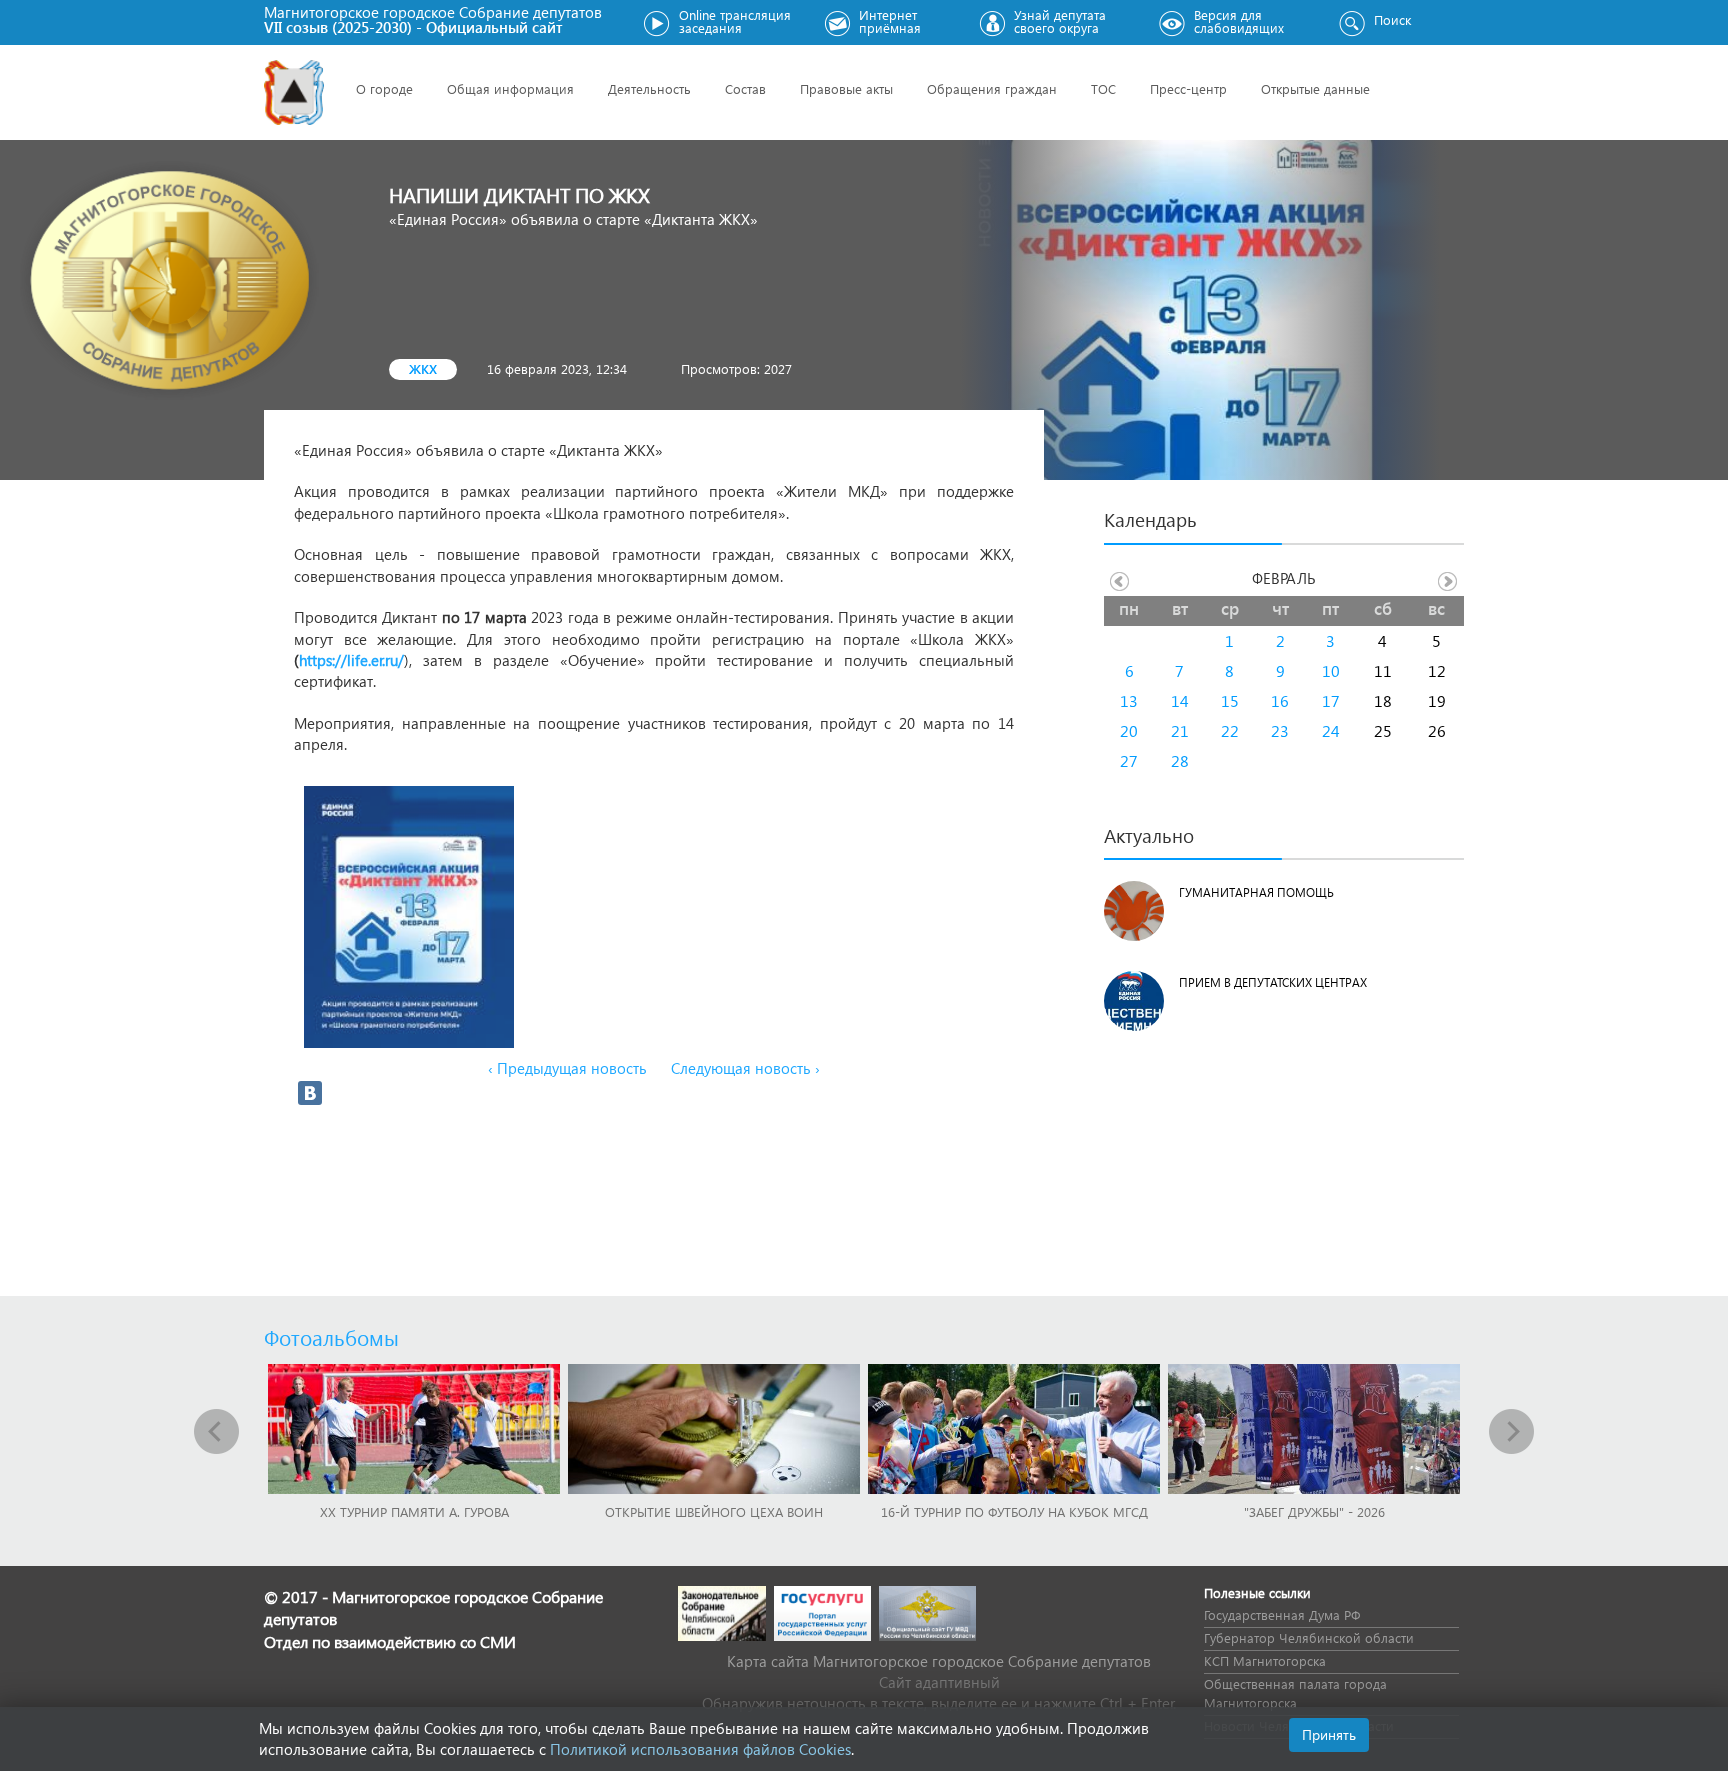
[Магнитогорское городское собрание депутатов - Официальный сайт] (294, 92)
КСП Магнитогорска (1265, 1660)
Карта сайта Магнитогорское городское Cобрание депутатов (939, 1661)
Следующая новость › (745, 1068)
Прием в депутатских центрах (1273, 982)
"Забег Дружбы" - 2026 (1314, 1511)
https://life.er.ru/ (351, 660)
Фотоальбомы (331, 1337)
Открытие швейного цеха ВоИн (714, 1511)
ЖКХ (423, 368)
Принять (1329, 1734)
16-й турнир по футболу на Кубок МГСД (1014, 1511)
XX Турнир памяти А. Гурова (414, 1511)
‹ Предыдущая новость (567, 1068)
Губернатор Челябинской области (1309, 1637)
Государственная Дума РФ (1282, 1614)
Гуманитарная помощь (1256, 892)
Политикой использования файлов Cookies (700, 1749)
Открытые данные (1315, 88)
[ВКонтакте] (310, 1093)
